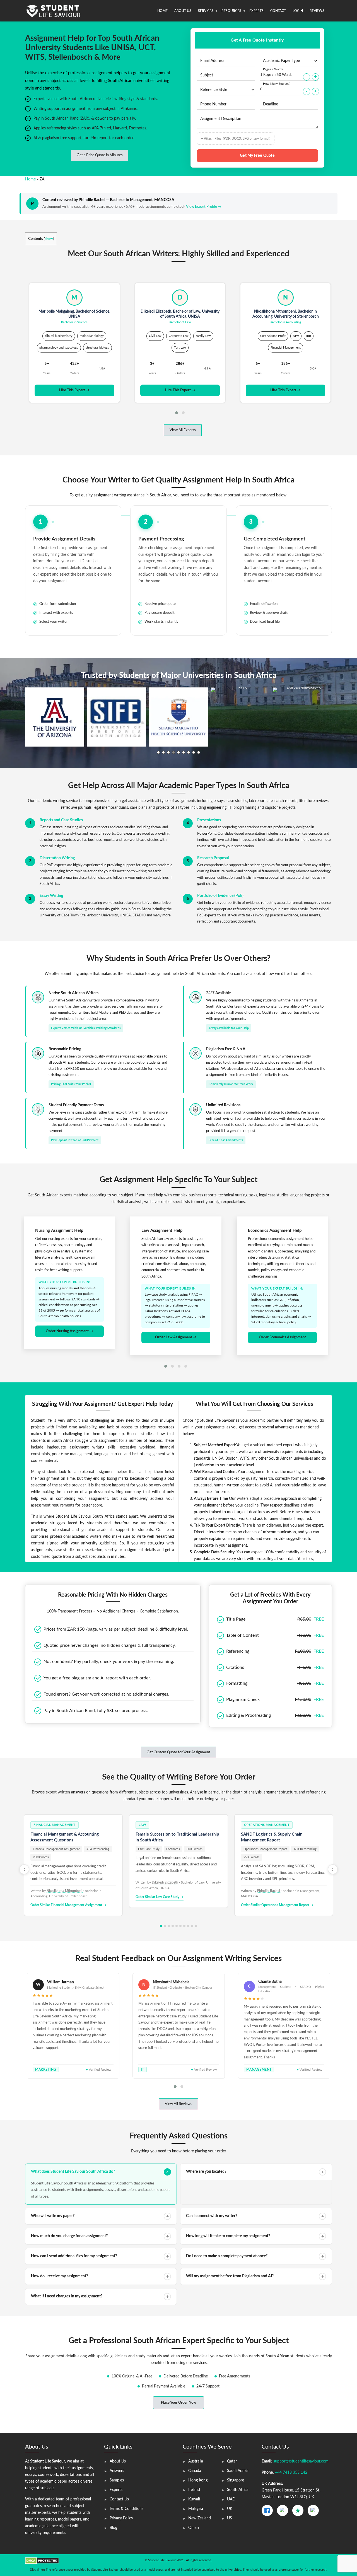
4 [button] (173, 752)
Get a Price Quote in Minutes (100, 155)
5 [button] (178, 752)
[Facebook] (267, 2510)
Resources (231, 11)
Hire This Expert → (74, 390)
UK (230, 2509)
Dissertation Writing (57, 858)
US (230, 2518)
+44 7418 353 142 (291, 2473)
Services (206, 11)
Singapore (236, 2480)
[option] (55, 717)
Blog (113, 2528)
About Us (183, 11)
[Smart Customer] (313, 2510)
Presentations (209, 820)
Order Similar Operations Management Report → (277, 1905)
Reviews (317, 11)
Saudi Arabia (238, 2471)
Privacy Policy (121, 2518)
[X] (283, 2510)
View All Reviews (178, 2104)
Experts (256, 11)
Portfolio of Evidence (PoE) (220, 896)
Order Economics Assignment (282, 1337)
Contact (278, 11)
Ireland (194, 2490)
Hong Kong (198, 2480)
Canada (195, 2471)
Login (298, 11)
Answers (117, 2471)
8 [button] (194, 752)
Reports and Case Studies (61, 820)
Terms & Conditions (126, 2509)
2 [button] (163, 752)
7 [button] (189, 752)
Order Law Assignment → (176, 1337)
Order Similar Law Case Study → (160, 1897)
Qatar (232, 2461)
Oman (194, 2528)
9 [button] (199, 752)
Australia (196, 2461)
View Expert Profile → (204, 207)
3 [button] (168, 752)
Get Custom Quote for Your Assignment (178, 1752)
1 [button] (158, 752)
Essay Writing (51, 896)
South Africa (238, 2490)
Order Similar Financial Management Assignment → (68, 1905)
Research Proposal (213, 858)
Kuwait (194, 2499)
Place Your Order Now (178, 2403)
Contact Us (119, 2499)
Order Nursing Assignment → (69, 1331)
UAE (231, 2499)
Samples (117, 2480)
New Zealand (200, 2518)
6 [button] (184, 752)
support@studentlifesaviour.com (301, 2461)
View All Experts (183, 430)
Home (162, 11)
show (49, 239)
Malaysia (196, 2509)
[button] (177, 413)
